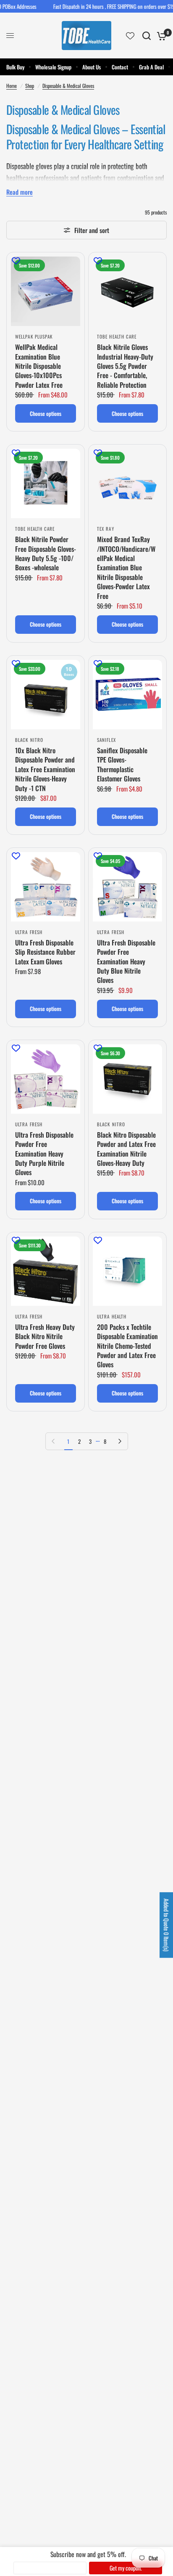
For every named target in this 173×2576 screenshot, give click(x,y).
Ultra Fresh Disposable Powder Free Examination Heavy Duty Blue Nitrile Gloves (126, 961)
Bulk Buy (15, 67)
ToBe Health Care (117, 336)
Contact (120, 67)
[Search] (147, 36)
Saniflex (106, 740)
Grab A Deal (151, 67)
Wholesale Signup (53, 67)
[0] (160, 36)
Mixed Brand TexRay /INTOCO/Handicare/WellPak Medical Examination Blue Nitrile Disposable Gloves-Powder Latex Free (126, 568)
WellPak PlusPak (34, 336)
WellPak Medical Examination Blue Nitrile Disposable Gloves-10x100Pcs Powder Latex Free (39, 366)
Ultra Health (112, 1316)
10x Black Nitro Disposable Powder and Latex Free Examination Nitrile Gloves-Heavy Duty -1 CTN (45, 769)
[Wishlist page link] (130, 36)
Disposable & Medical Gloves (68, 86)
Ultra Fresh (29, 932)
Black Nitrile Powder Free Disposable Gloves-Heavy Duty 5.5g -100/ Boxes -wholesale (46, 553)
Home (12, 86)
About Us (92, 67)
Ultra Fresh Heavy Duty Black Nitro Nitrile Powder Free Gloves (45, 1336)
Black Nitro (29, 740)
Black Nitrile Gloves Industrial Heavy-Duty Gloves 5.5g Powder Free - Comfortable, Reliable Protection (125, 366)
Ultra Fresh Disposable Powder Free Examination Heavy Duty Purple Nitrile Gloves (44, 1154)
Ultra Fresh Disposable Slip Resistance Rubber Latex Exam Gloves (45, 952)
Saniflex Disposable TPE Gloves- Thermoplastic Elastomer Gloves (122, 765)
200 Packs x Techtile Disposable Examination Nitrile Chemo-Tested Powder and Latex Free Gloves (127, 1346)
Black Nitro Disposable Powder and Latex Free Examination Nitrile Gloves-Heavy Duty (126, 1149)
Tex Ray (106, 529)
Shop (30, 86)
